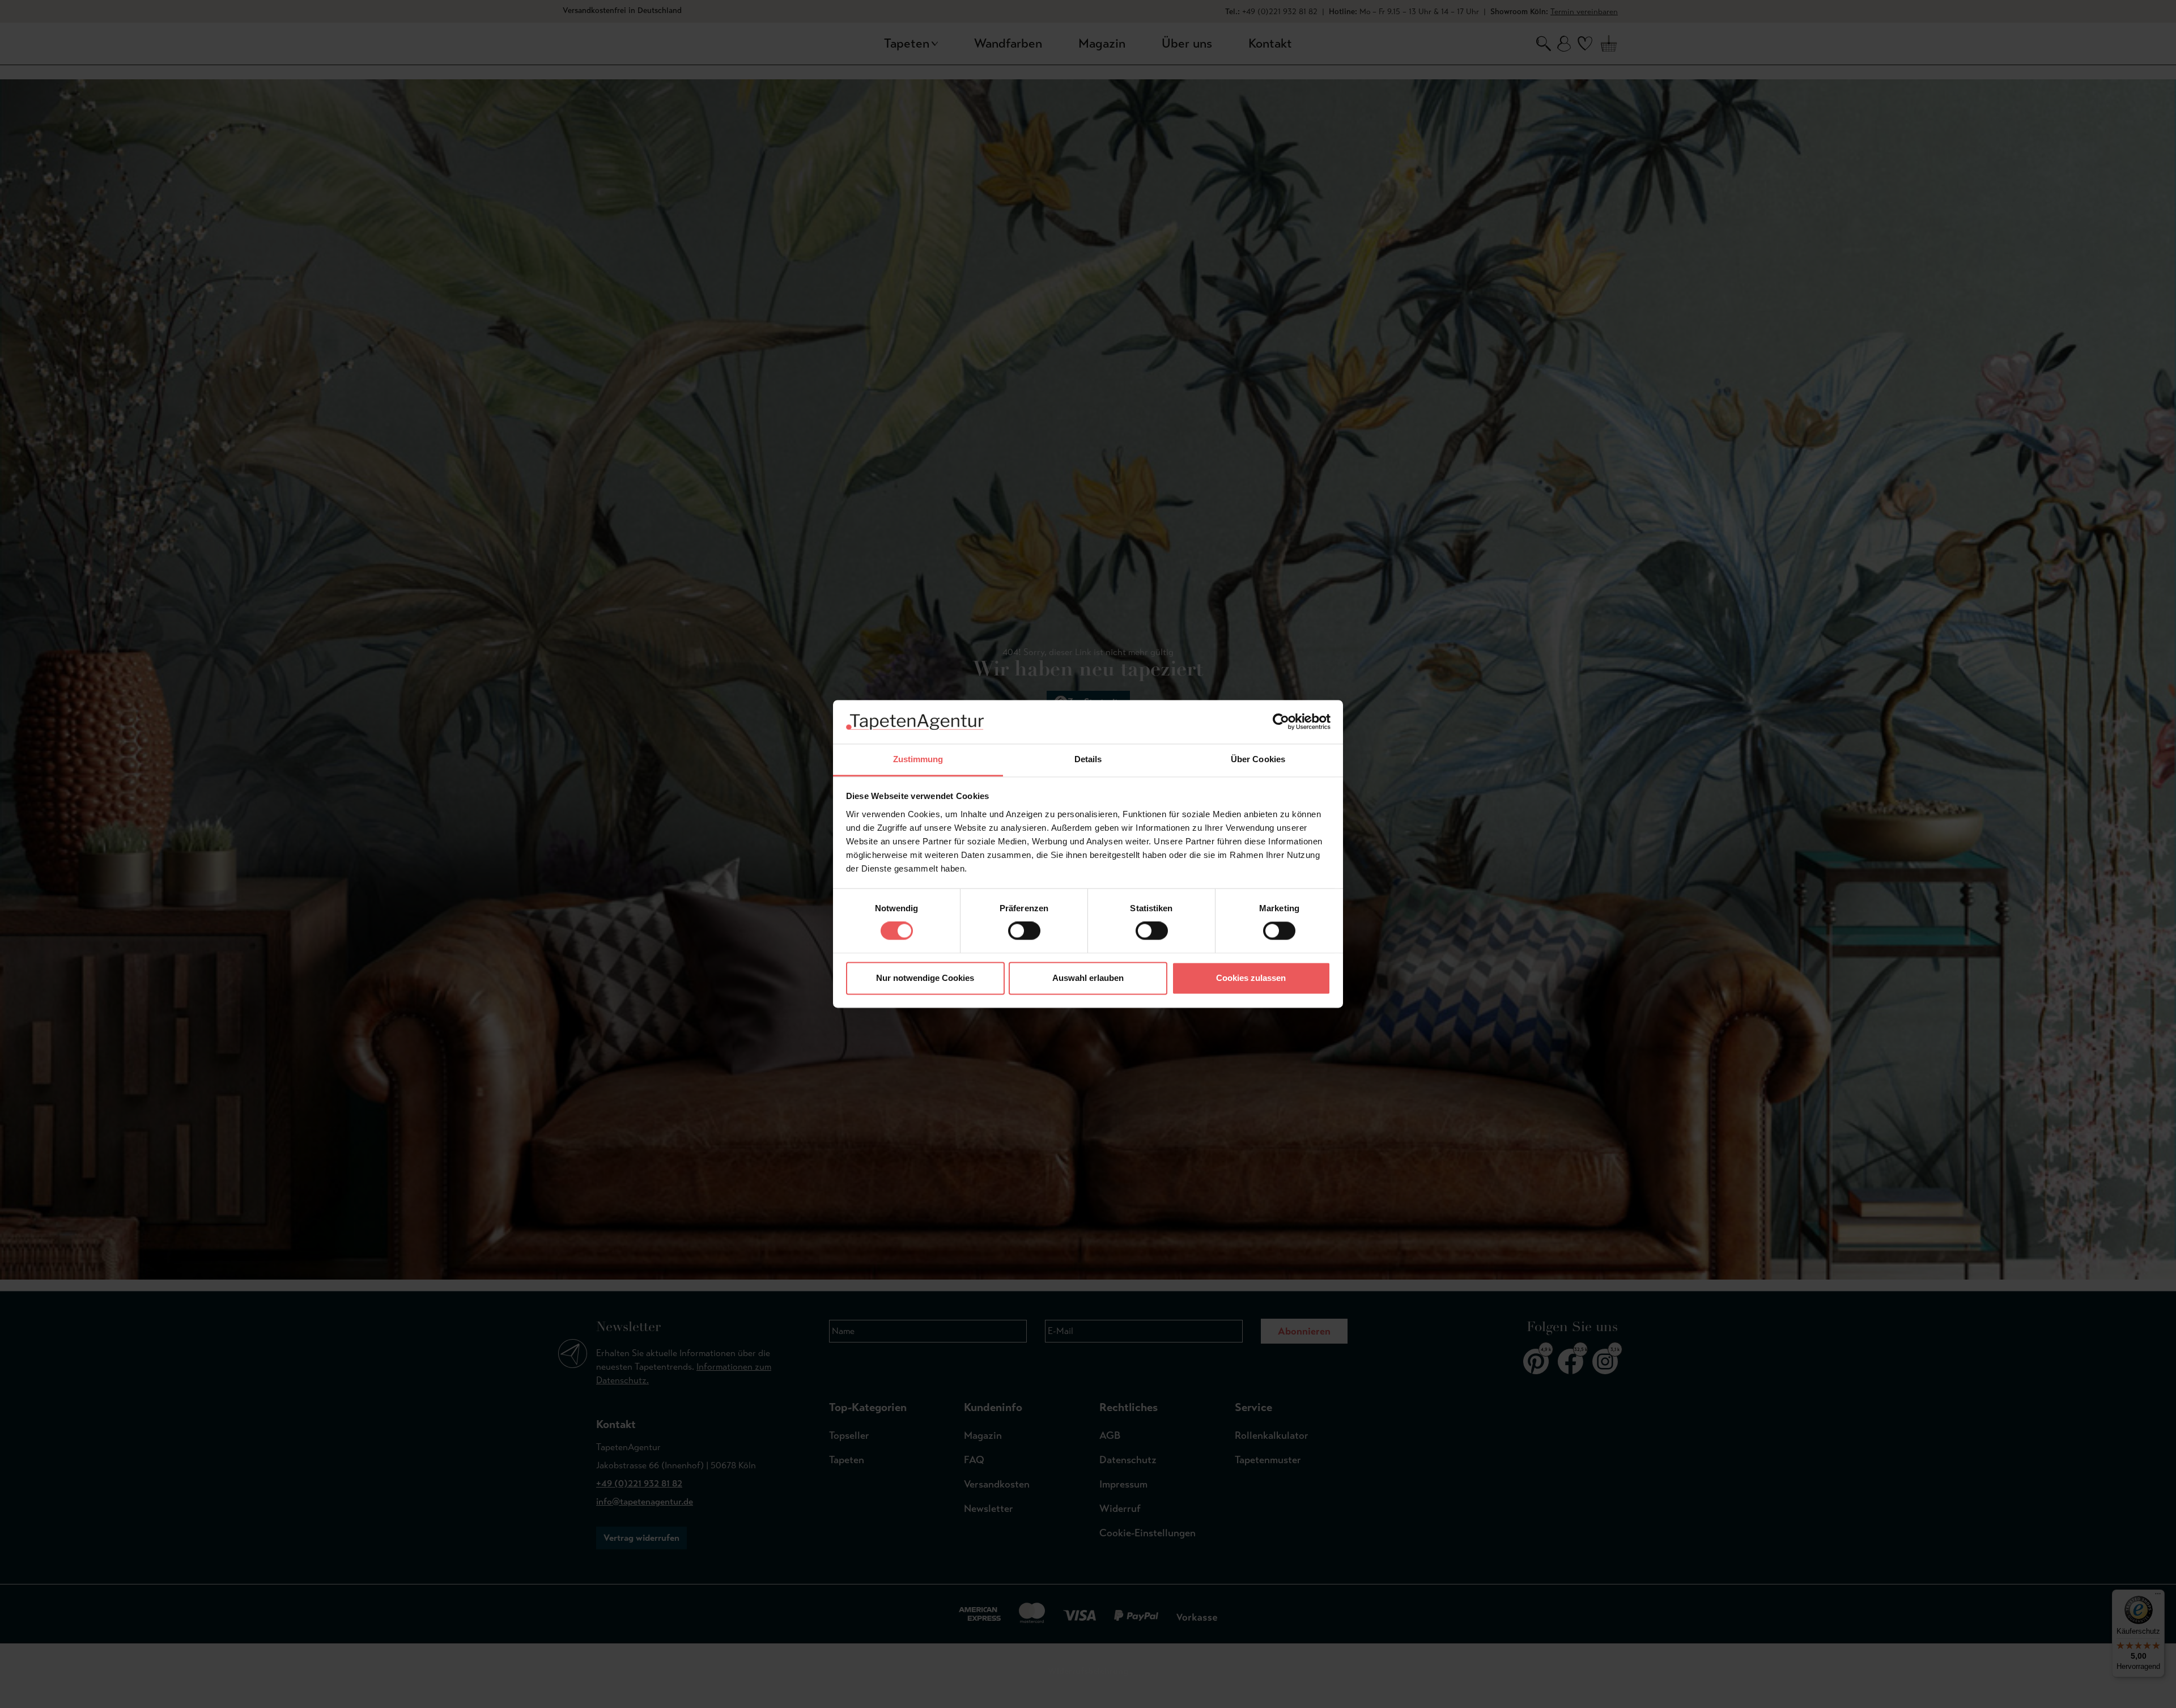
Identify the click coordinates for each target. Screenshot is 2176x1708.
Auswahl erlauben (1088, 978)
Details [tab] (1088, 759)
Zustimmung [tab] (918, 759)
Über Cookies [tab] (1258, 759)
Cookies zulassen (1251, 978)
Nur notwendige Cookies (925, 978)
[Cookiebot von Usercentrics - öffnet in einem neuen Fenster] (1281, 722)
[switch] (1024, 931)
